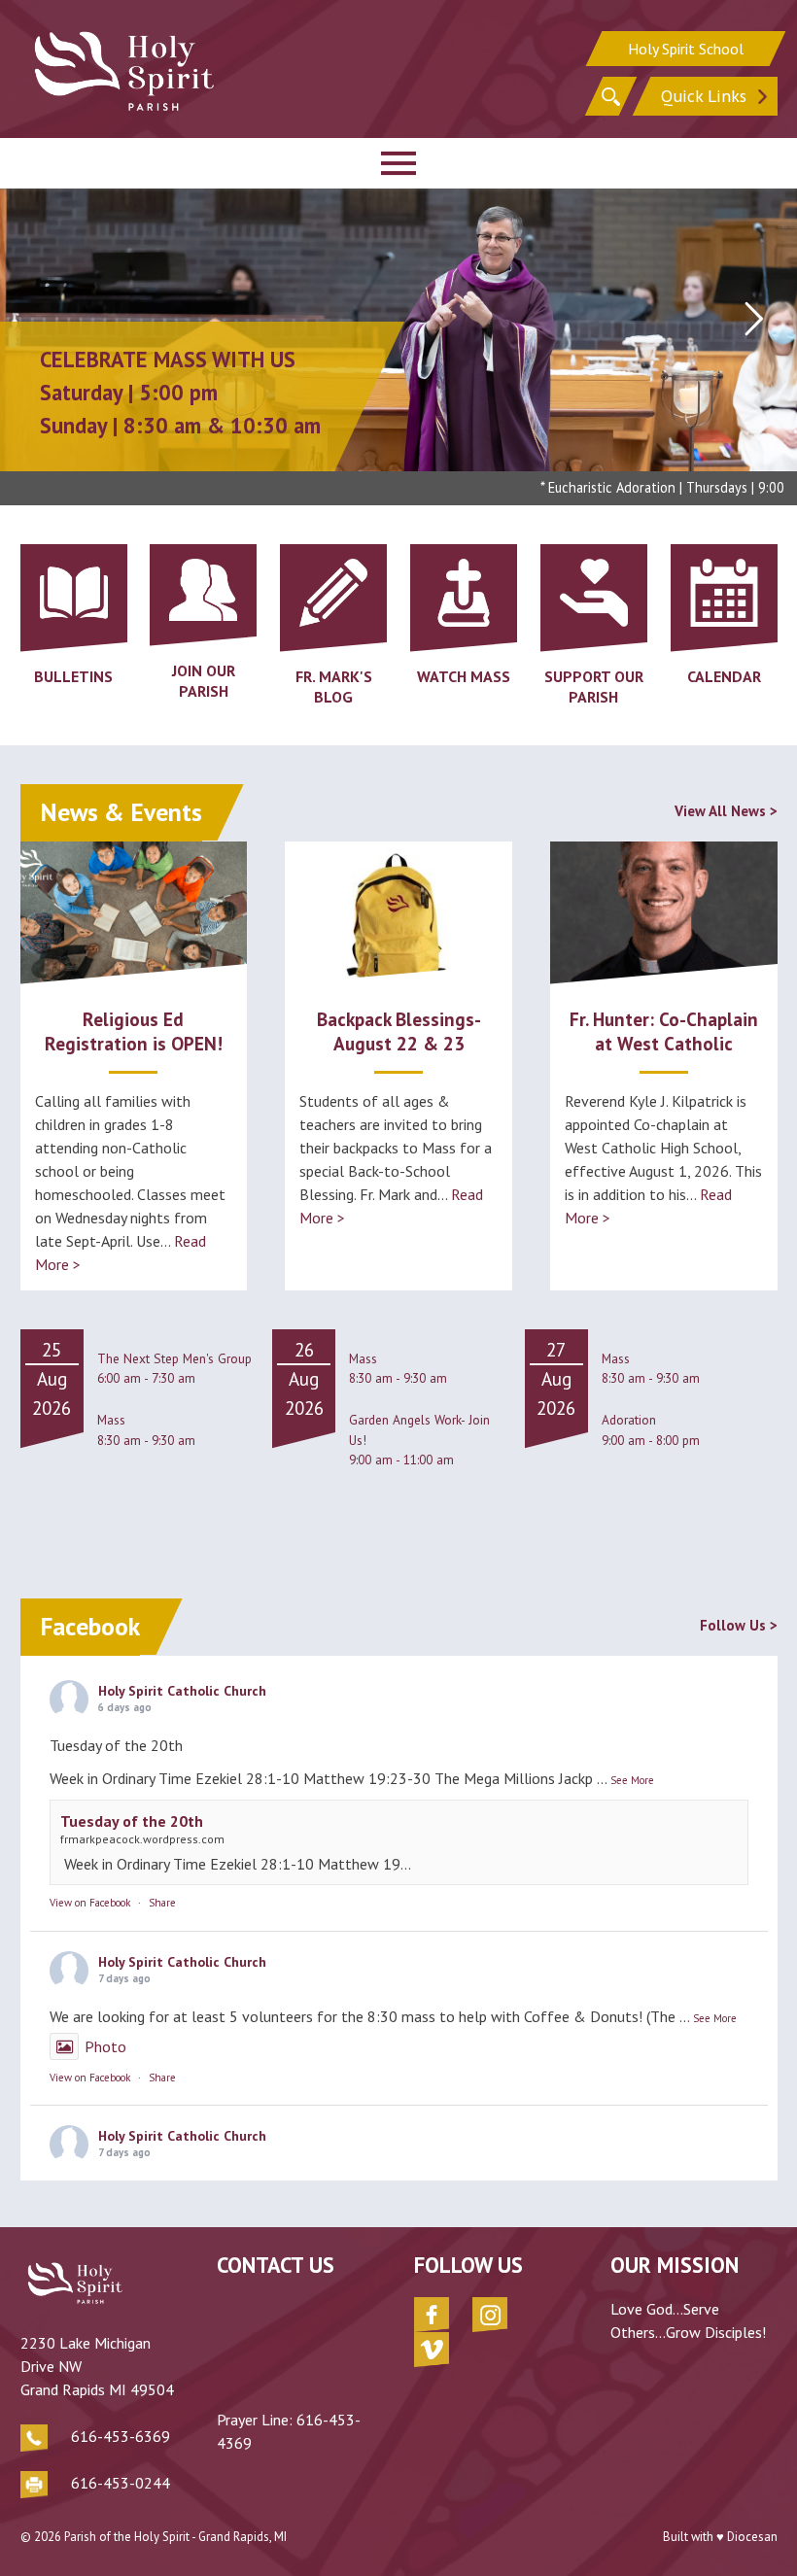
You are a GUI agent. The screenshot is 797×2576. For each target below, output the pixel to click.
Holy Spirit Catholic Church (182, 1691)
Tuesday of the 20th (132, 1821)
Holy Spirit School (686, 49)
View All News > (726, 811)
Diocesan (752, 2537)
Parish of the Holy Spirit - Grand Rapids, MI (175, 2537)
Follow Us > (739, 1625)
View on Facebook (90, 1903)
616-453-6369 (121, 2436)
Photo (105, 2046)
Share (162, 1903)
